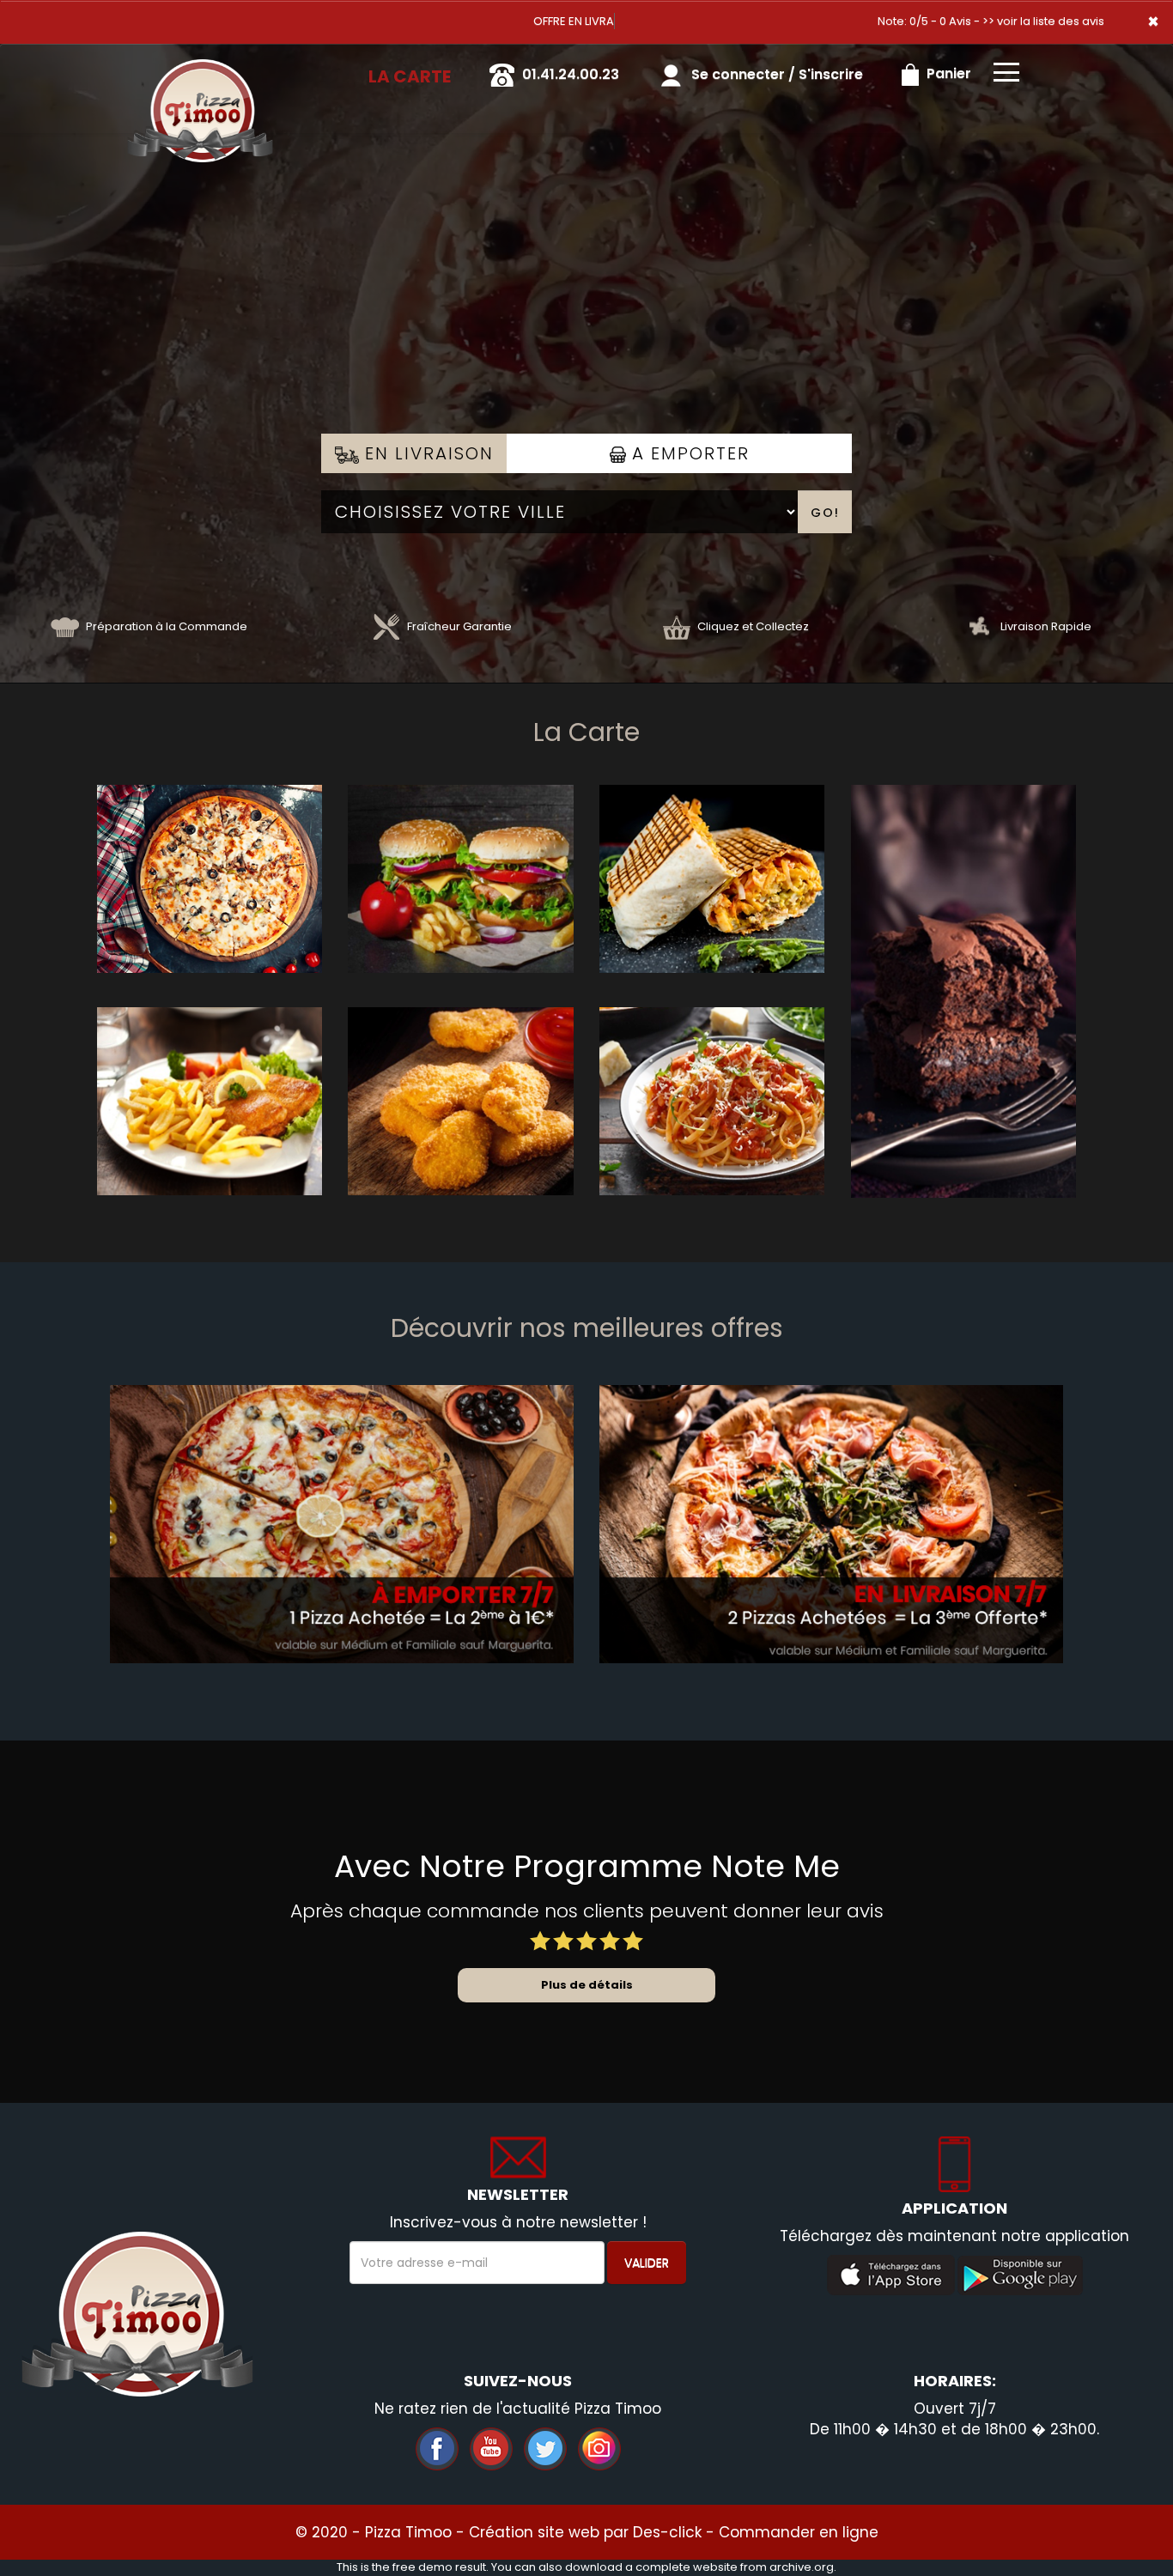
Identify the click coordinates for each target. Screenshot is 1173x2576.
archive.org (802, 2567)
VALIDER (647, 2263)
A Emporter (688, 453)
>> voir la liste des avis (1043, 21)
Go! (825, 513)
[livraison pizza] (200, 68)
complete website (687, 2567)
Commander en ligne (799, 2532)
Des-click (667, 2532)
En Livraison (426, 453)
